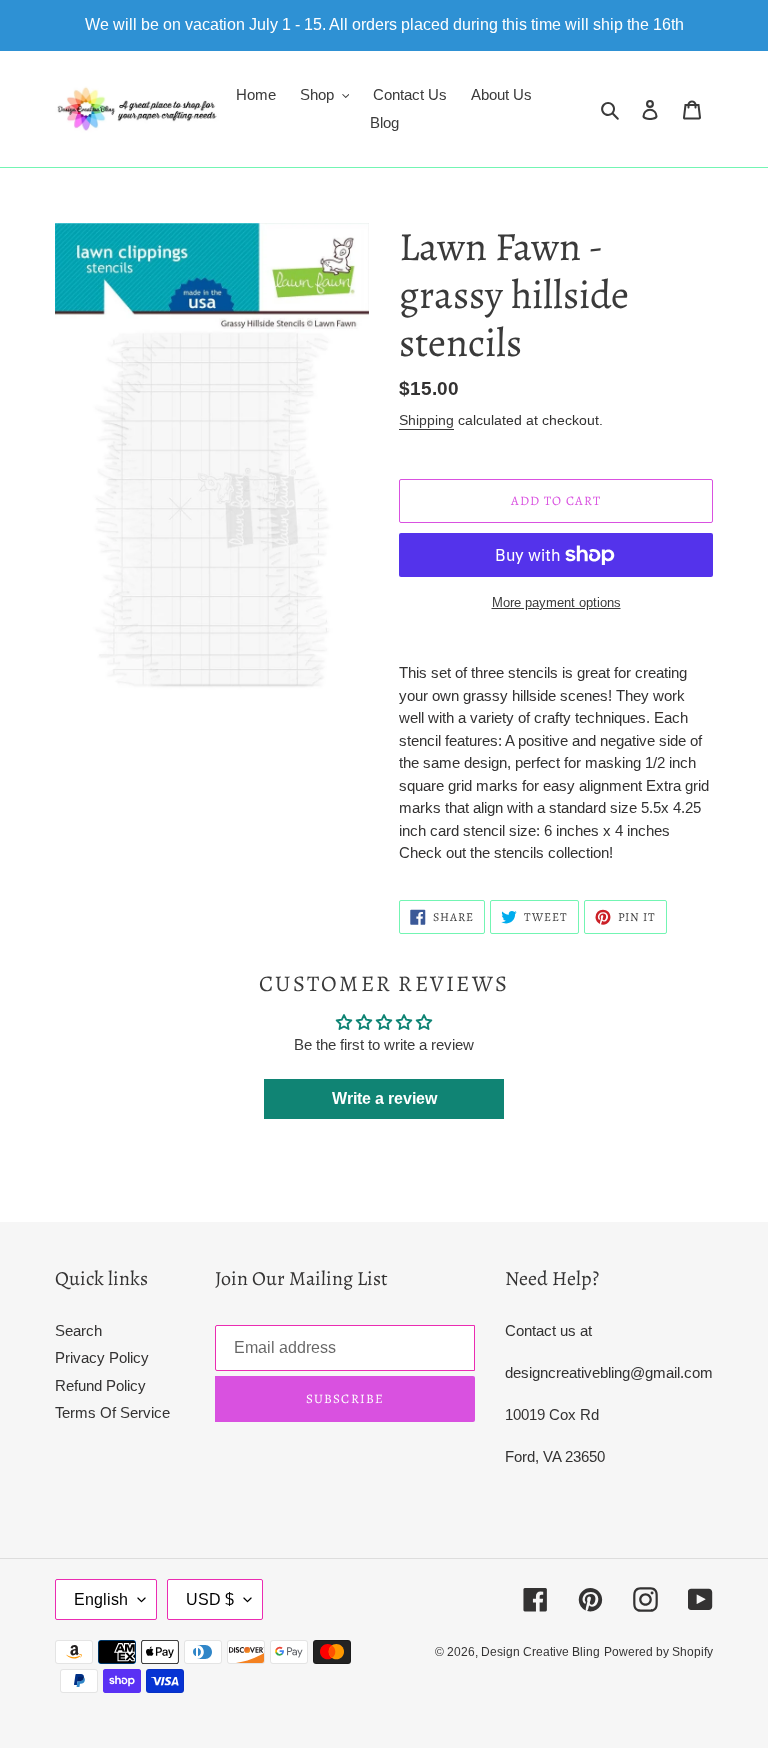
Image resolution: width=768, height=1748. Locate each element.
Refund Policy (100, 1385)
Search (78, 1330)
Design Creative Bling (540, 1652)
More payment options (556, 602)
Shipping (426, 420)
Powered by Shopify (658, 1652)
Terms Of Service (112, 1412)
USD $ (210, 1599)
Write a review (384, 1098)
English (101, 1599)
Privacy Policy (102, 1357)
